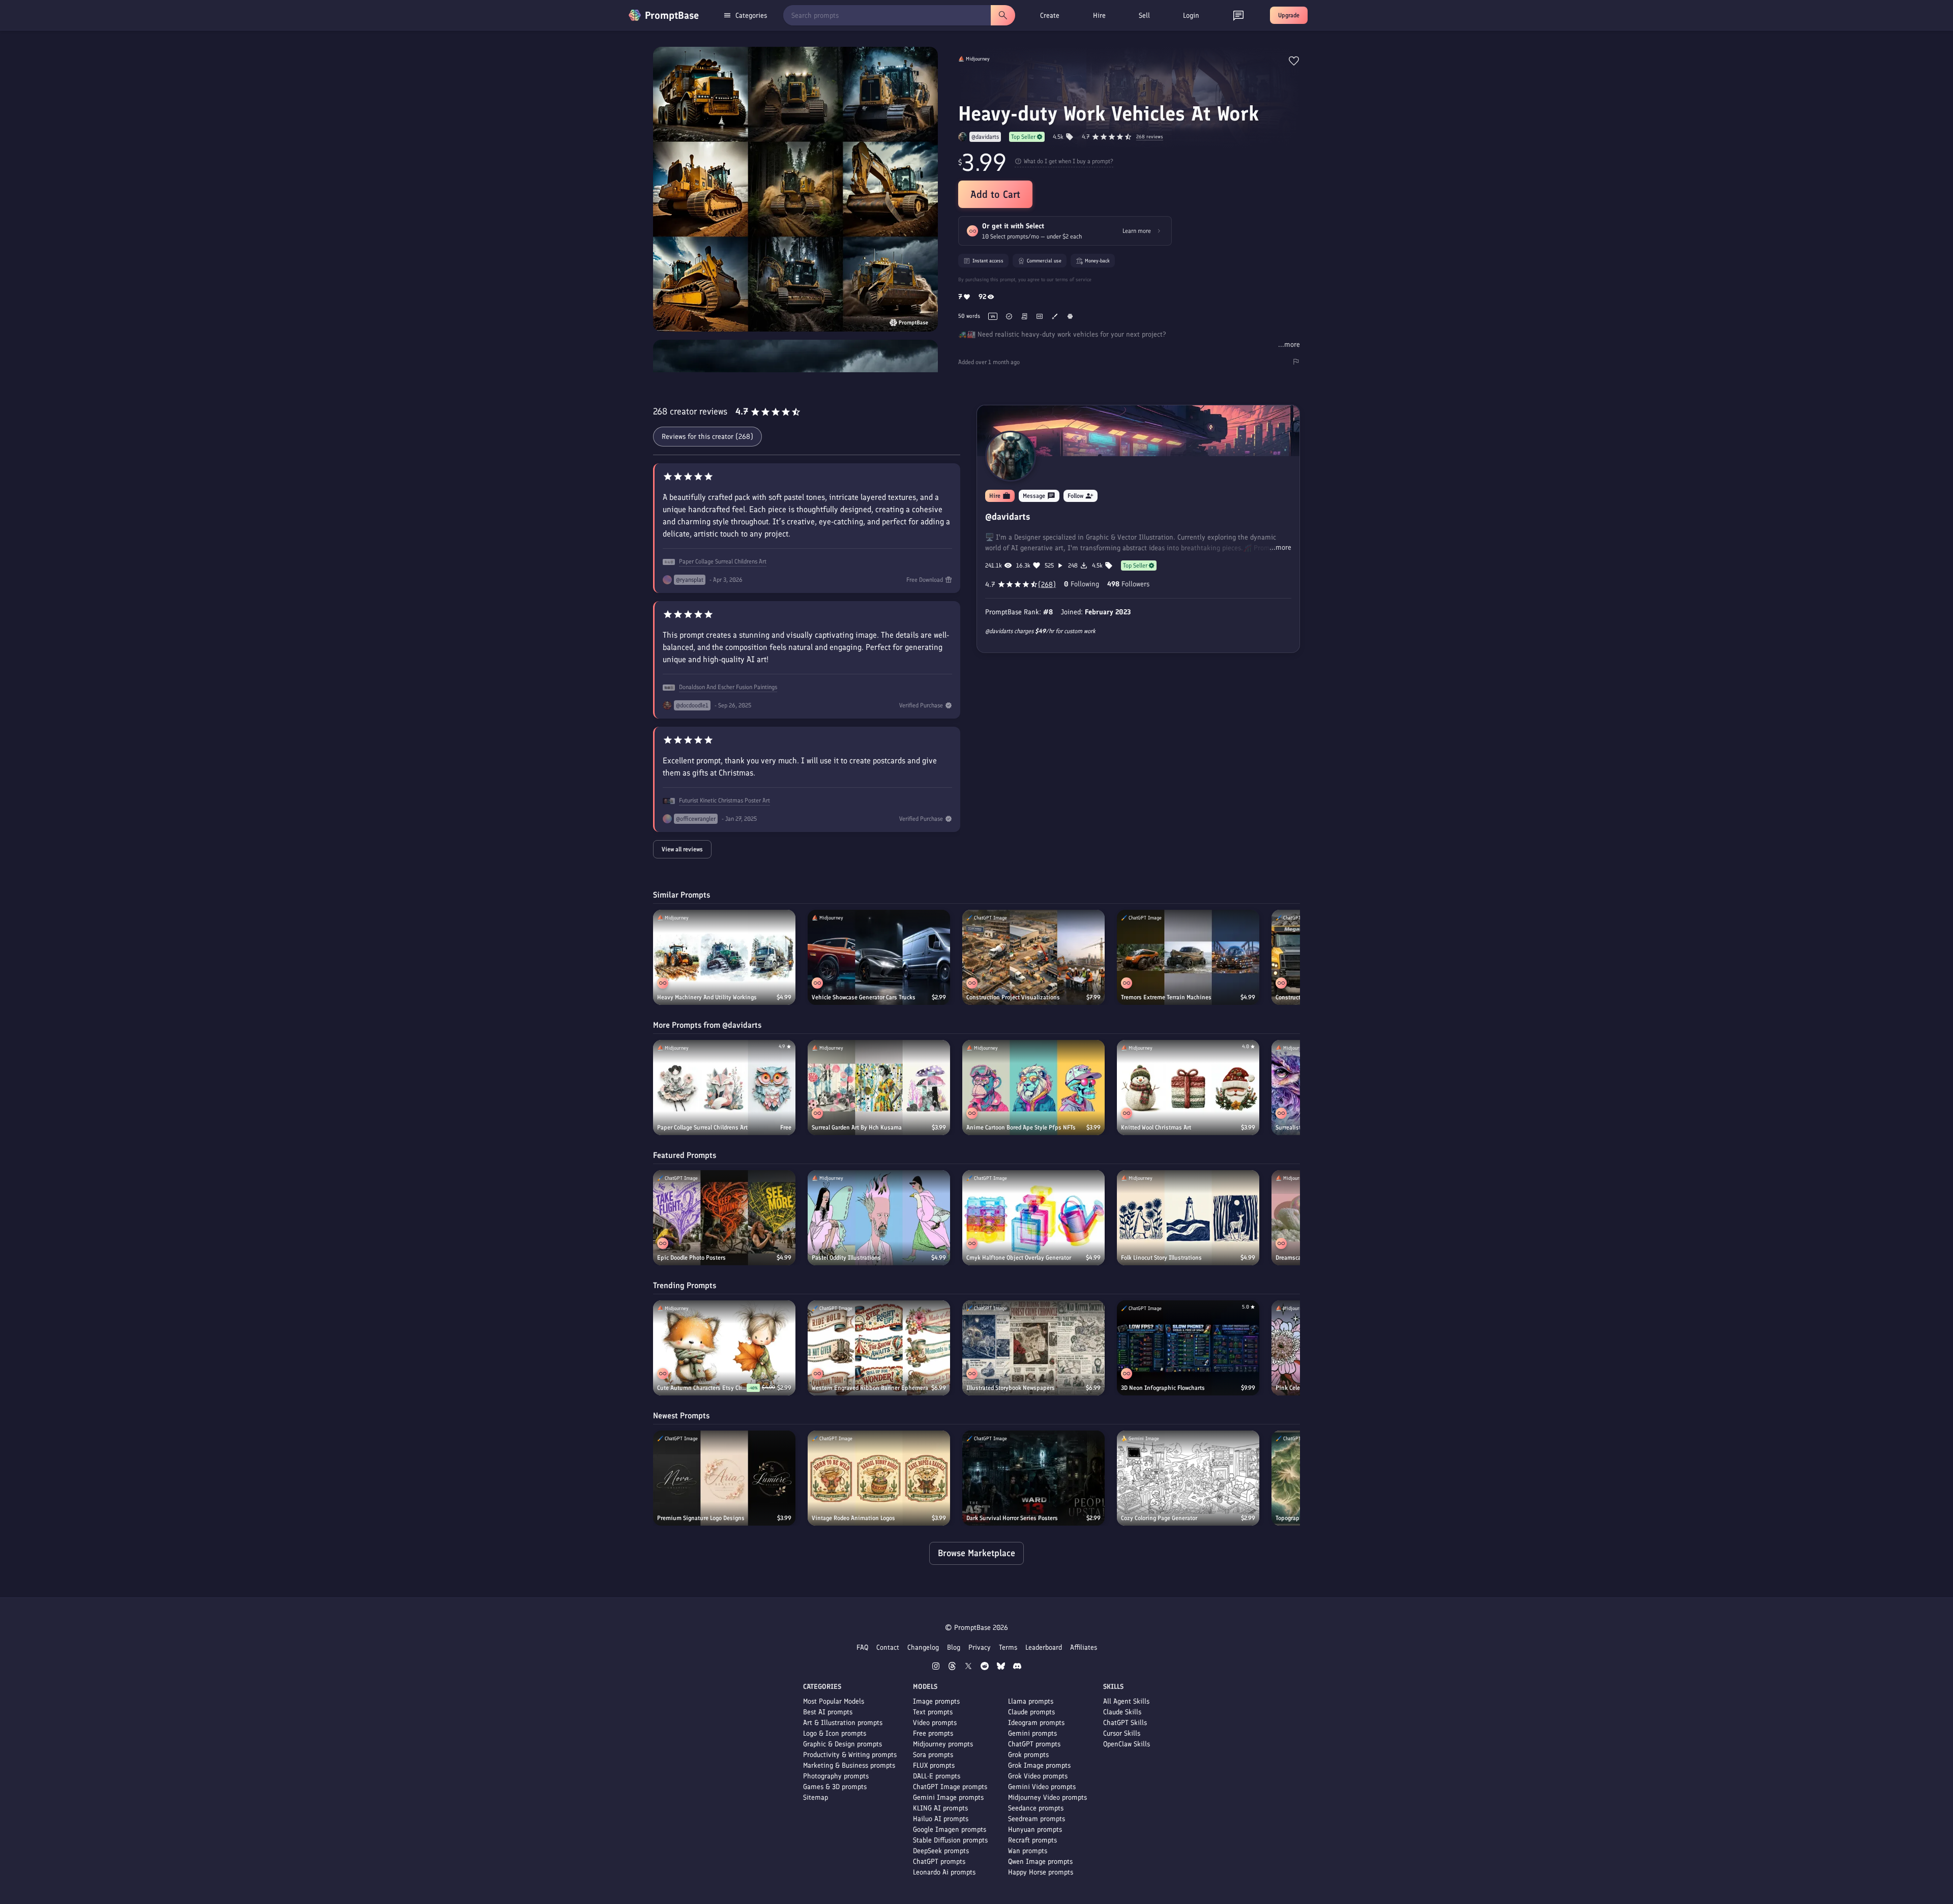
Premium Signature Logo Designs (701, 1518)
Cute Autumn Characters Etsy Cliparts (702, 1388)
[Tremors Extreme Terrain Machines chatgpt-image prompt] (1188, 957)
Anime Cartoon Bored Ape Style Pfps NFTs (1021, 1127)
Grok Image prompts (1039, 1765)
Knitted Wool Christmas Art (1156, 1127)
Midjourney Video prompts (1047, 1797)
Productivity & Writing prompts (850, 1755)
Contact (888, 1647)
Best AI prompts (828, 1712)
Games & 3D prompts (835, 1787)
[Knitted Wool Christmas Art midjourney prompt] (1188, 1088)
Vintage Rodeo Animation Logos (853, 1518)
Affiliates (1084, 1647)
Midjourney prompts (943, 1744)
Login (1191, 16)
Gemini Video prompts (1042, 1787)
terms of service (1073, 279)
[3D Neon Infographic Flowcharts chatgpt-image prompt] (1188, 1348)
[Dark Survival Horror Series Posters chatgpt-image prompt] (1033, 1478)
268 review (1150, 137)
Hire (1099, 16)
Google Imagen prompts (950, 1829)
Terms (1008, 1647)
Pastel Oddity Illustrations (846, 1258)
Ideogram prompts (1036, 1723)
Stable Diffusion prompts (950, 1840)
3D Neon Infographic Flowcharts (1163, 1388)
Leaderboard (1044, 1647)
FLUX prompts (934, 1765)
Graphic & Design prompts (842, 1744)
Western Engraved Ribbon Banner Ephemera (870, 1388)
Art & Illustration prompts (843, 1723)
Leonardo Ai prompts (944, 1872)
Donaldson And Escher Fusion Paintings (728, 687)
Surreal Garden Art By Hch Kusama (857, 1127)
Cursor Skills (1122, 1733)
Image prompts (936, 1701)
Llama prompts (1031, 1701)
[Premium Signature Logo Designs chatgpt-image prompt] (724, 1478)
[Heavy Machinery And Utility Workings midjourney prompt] (724, 957)
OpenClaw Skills (1127, 1744)
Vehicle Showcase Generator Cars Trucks (864, 997)
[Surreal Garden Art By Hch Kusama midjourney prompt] (879, 1088)
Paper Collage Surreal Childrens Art (723, 561)
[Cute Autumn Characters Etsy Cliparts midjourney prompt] (724, 1348)
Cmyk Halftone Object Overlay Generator (1019, 1258)
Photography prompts (836, 1776)
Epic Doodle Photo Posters (691, 1258)
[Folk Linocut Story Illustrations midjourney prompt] (1188, 1218)
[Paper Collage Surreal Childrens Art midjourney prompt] (724, 1088)
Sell (1144, 16)
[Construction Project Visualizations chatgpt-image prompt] (1033, 957)
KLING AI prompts (940, 1808)
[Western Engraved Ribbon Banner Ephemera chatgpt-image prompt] (879, 1348)
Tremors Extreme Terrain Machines (1166, 997)
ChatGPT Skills (1125, 1723)
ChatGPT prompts (939, 1862)
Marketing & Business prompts (849, 1765)
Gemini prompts (1032, 1733)
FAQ (862, 1647)
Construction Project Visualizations (1013, 997)
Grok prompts (1028, 1755)
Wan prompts (1028, 1851)
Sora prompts (933, 1755)
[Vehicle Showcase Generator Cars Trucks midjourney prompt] (879, 957)
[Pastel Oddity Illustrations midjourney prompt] (879, 1218)
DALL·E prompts (937, 1776)
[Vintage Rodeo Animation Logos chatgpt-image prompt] (879, 1478)
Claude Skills (1122, 1712)
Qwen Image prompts (1040, 1862)
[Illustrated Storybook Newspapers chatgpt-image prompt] (1033, 1348)
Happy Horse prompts (1041, 1872)
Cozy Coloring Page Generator (1159, 1518)
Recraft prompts (1032, 1840)
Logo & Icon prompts (835, 1733)
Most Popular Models (834, 1701)
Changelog (923, 1647)
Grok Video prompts (1038, 1776)
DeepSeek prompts (941, 1851)
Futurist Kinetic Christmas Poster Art (724, 800)
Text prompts (933, 1712)
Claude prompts (1031, 1712)
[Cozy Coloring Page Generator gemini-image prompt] (1188, 1478)
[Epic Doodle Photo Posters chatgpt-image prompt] (724, 1218)
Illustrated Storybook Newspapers (1011, 1388)
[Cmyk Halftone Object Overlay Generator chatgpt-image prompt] (1033, 1218)
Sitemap (816, 1797)
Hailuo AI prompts (941, 1819)
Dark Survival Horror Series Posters (1012, 1518)
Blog (954, 1647)
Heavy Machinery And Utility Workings (707, 997)
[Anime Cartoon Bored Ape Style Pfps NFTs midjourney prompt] (1033, 1088)
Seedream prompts (1037, 1819)
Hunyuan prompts (1035, 1829)
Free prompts (933, 1733)
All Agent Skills (1126, 1701)
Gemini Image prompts (948, 1797)
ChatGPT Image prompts (950, 1787)
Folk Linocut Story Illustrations (1161, 1258)
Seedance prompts (1036, 1808)
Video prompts (935, 1723)
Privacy (980, 1647)
